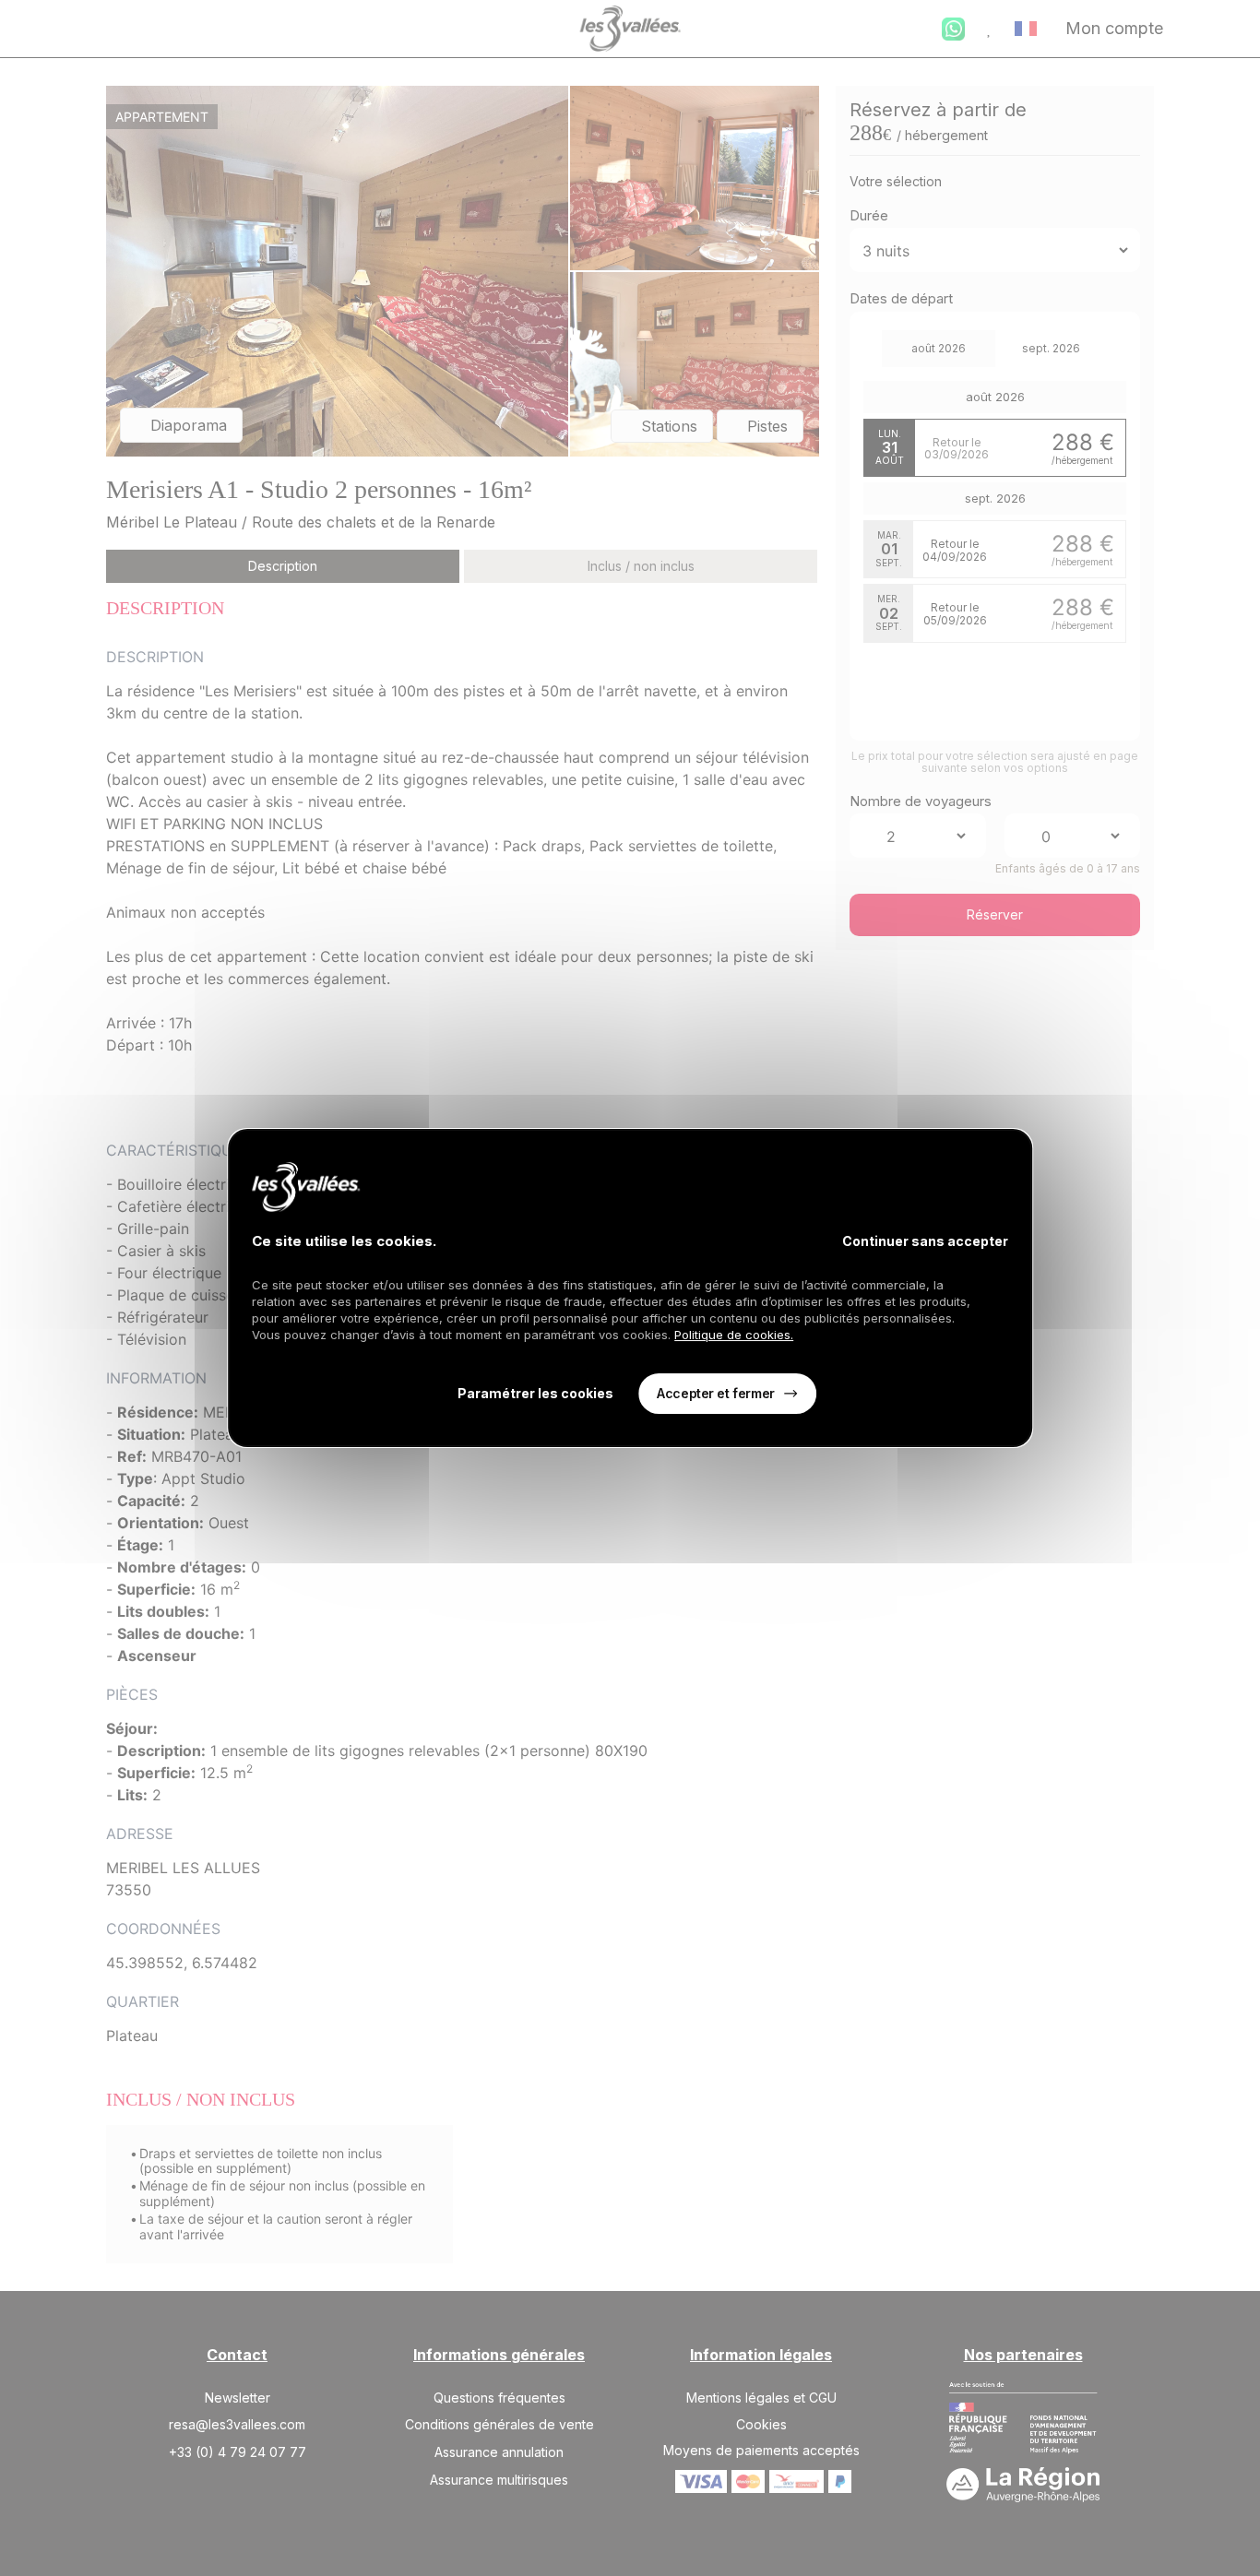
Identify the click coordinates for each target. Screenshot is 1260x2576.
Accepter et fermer (715, 1393)
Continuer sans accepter (925, 1241)
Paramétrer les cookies (535, 1394)
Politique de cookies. (734, 1335)
